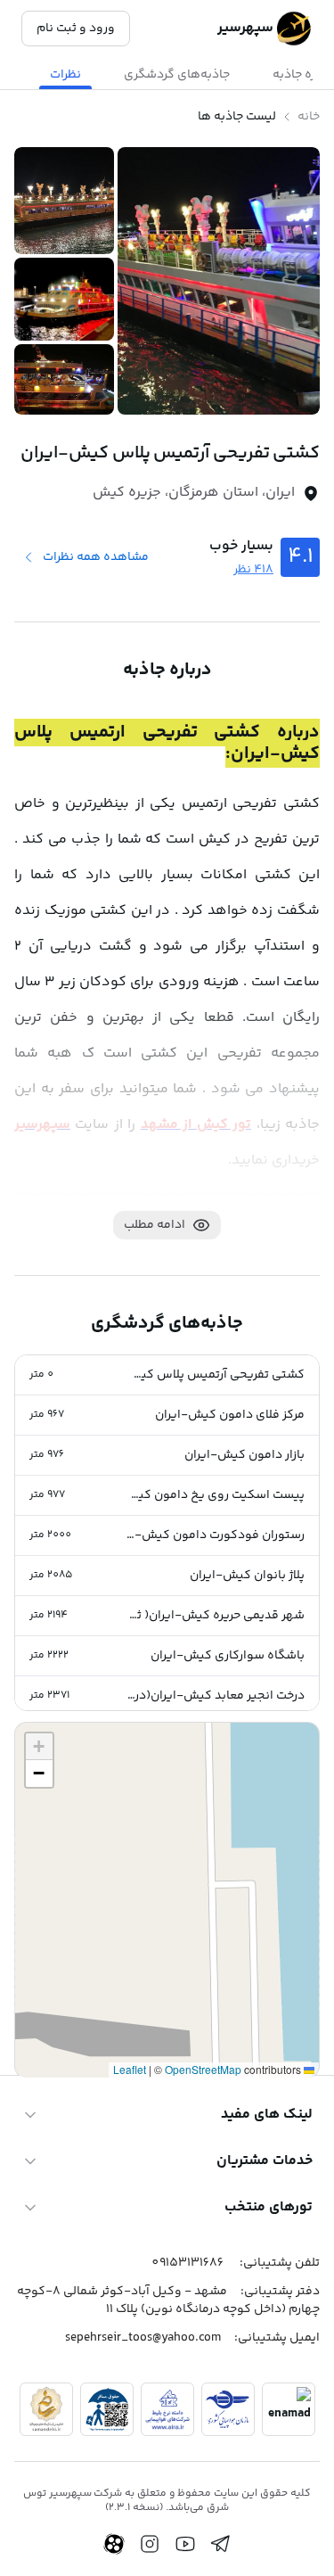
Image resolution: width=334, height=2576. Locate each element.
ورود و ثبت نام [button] (76, 29)
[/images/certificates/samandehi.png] (46, 2409)
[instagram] (150, 2544)
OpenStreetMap (203, 2069)
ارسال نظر (62, 1991)
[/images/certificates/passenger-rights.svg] (107, 2409)
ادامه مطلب (155, 1225)
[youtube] (185, 2544)
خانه (309, 117)
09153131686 (187, 2263)
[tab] (177, 75)
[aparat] (114, 2544)
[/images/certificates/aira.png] (167, 2409)
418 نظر (253, 570)
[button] (167, 1375)
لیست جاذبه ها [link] (237, 117)
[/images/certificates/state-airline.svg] (228, 2409)
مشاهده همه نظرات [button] (96, 557)
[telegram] (221, 2544)
